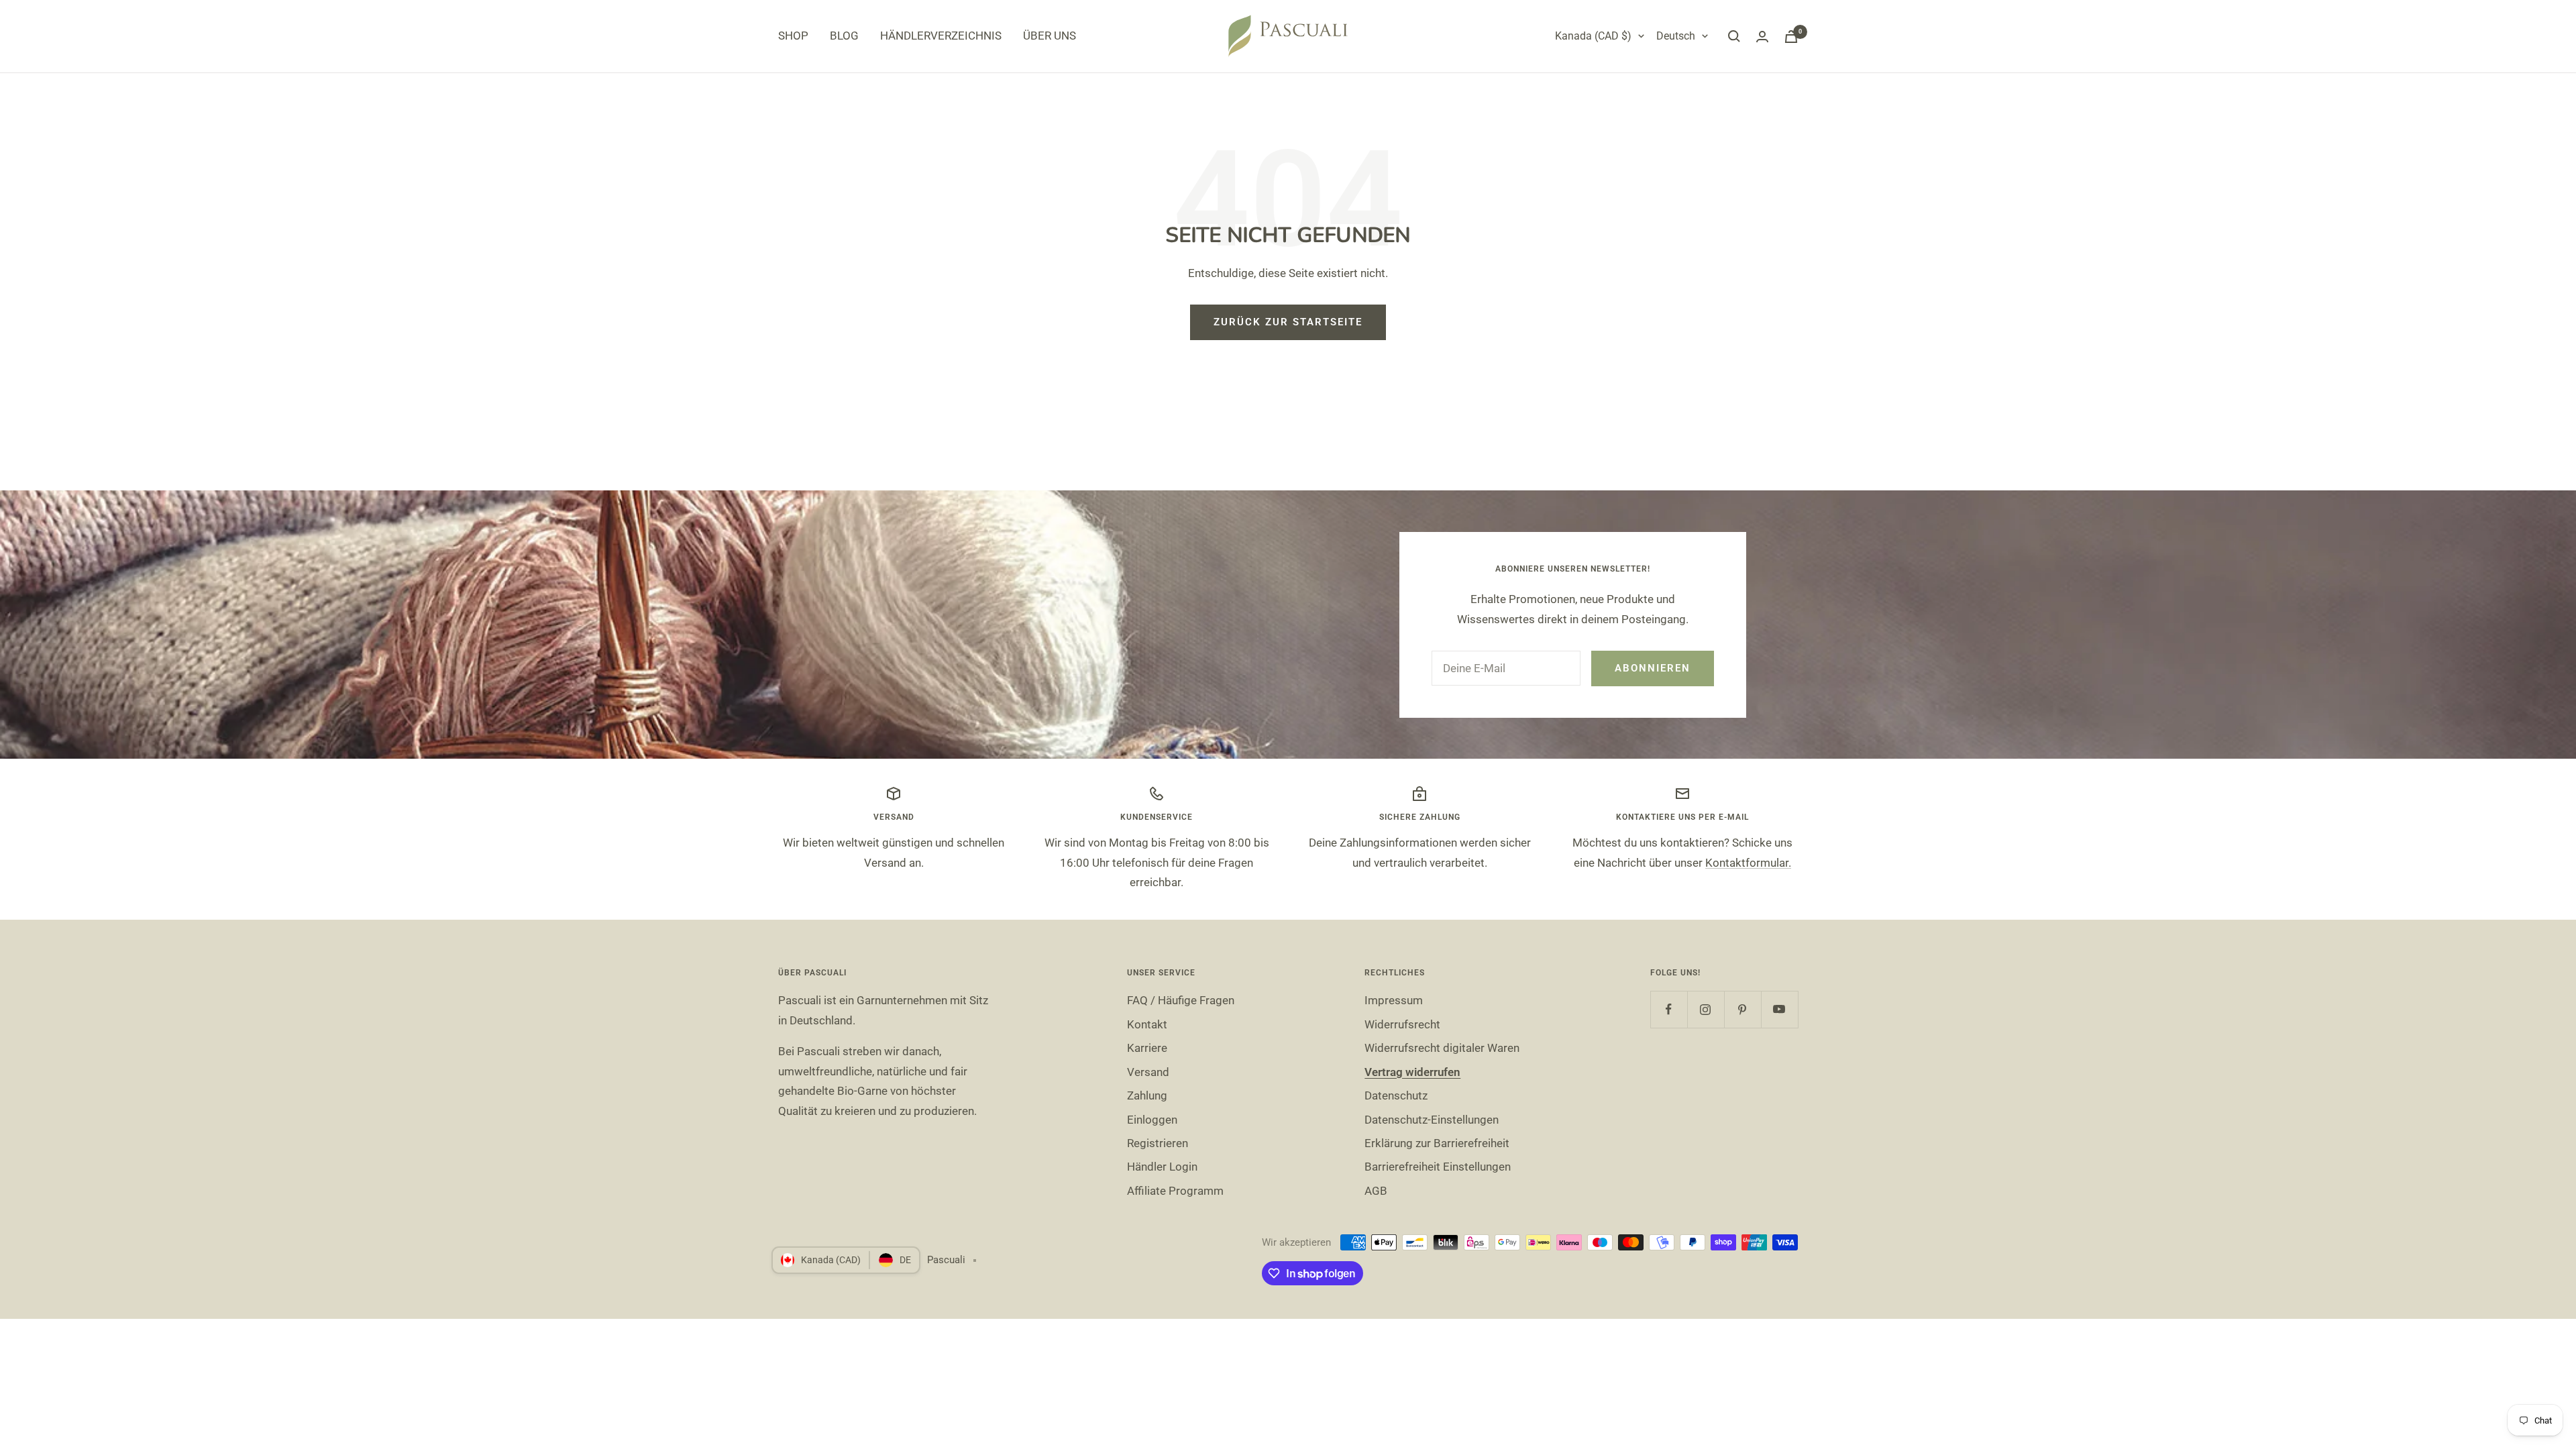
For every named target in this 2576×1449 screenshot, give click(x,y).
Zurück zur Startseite (1288, 322)
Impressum (1394, 1000)
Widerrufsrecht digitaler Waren (1442, 1048)
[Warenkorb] (1791, 37)
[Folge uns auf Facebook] (1669, 1009)
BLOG (844, 36)
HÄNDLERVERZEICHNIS (941, 36)
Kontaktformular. (1748, 863)
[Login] (1762, 37)
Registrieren (1158, 1143)
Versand (1148, 1072)
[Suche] (1734, 36)
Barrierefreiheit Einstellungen (1438, 1167)
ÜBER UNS (1050, 36)
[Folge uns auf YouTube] (1779, 1009)
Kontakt (1147, 1024)
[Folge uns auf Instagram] (1706, 1009)
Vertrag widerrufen (1412, 1072)
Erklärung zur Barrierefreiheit (1437, 1143)
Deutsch (1676, 36)
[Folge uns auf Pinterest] (1742, 1009)
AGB (1376, 1191)
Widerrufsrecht (1402, 1024)
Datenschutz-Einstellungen (1432, 1120)
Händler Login (1162, 1167)
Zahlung (1147, 1095)
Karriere (1147, 1048)
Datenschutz (1396, 1095)
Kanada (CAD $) (1593, 36)
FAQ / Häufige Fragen (1181, 1000)
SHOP (793, 36)
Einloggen (1152, 1120)
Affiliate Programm (1175, 1191)
